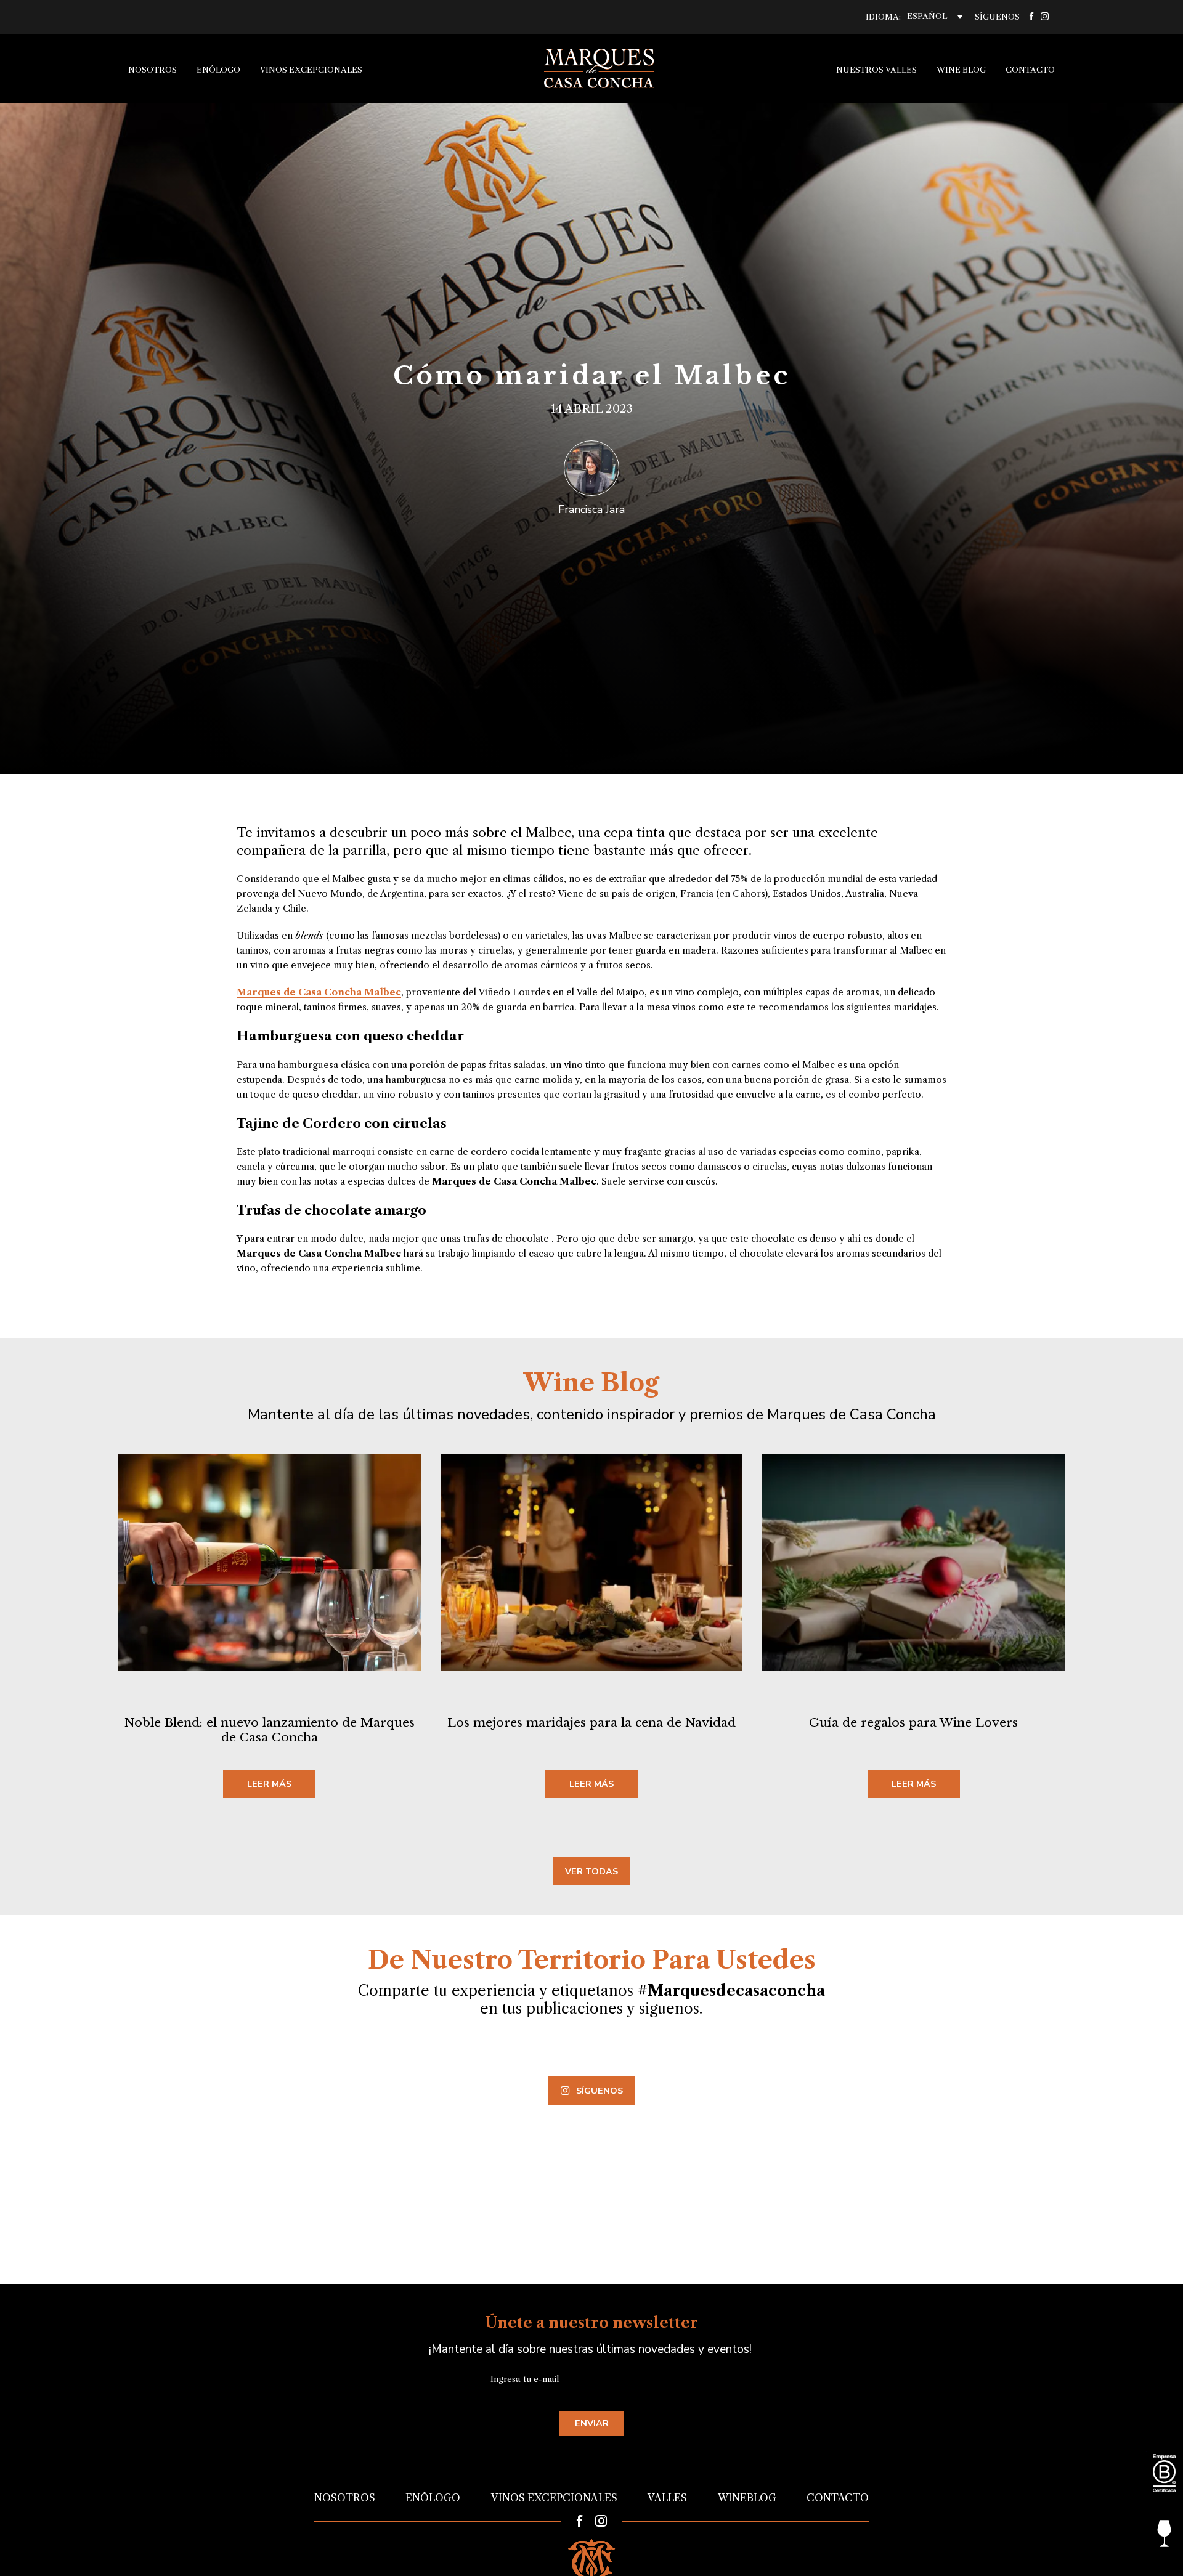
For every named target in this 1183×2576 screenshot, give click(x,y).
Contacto (1030, 70)
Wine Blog (961, 70)
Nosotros (152, 70)
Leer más (269, 1784)
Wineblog (747, 2498)
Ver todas (591, 1871)
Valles (667, 2498)
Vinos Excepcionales (311, 70)
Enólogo (218, 70)
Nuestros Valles (876, 70)
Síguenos (600, 2091)
